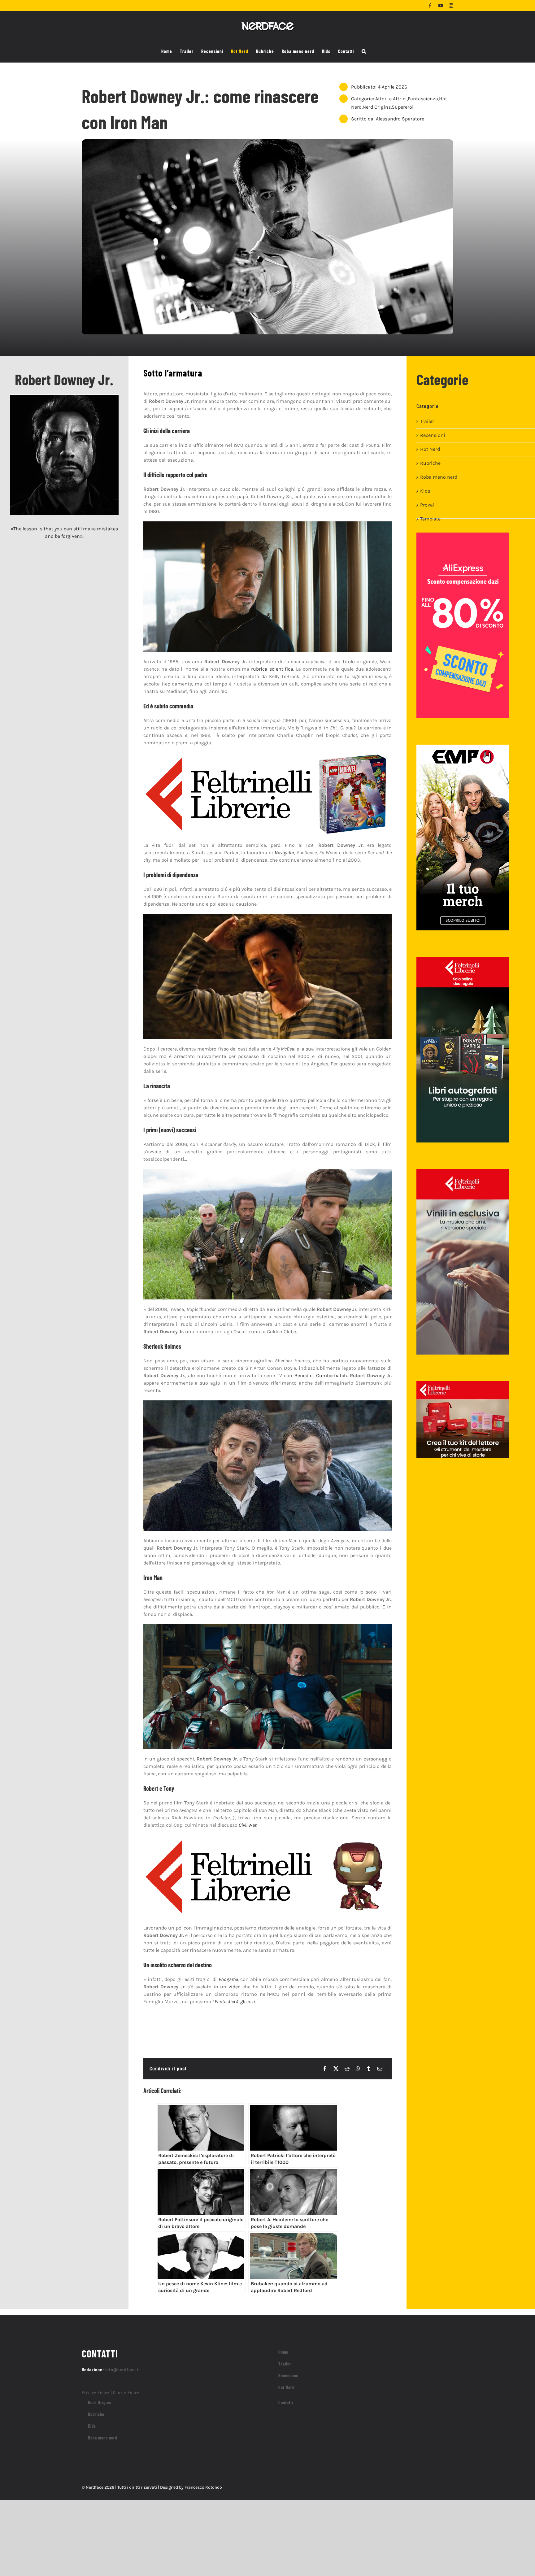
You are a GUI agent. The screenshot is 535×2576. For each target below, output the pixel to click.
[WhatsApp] (358, 2069)
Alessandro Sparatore (400, 119)
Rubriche (430, 463)
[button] (364, 51)
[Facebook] (325, 2069)
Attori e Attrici (391, 99)
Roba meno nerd (439, 477)
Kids (425, 491)
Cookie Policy (126, 2392)
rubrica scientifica (272, 669)
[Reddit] (347, 2069)
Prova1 (427, 505)
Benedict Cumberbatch (321, 1375)
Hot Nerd (430, 449)
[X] (336, 2069)
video (235, 1987)
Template (430, 519)
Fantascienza (423, 99)
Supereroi (403, 107)
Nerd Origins (377, 107)
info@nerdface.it (123, 2369)
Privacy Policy (96, 2392)
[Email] (380, 2069)
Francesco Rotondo (203, 2487)
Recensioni (433, 435)
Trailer (427, 421)
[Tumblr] (369, 2069)
